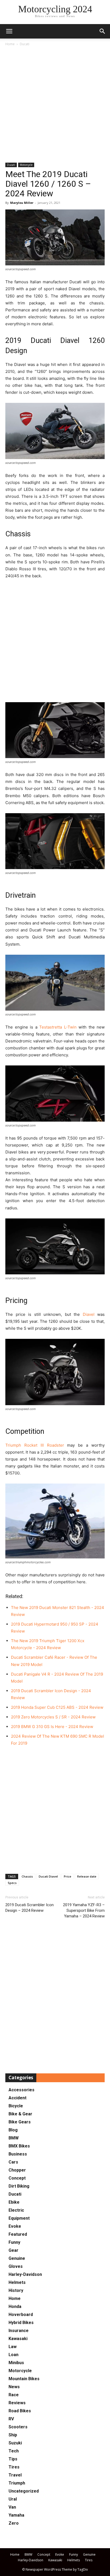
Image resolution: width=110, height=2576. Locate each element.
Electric (16, 2210)
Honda (15, 2306)
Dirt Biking (19, 2186)
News (14, 2387)
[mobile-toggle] (9, 31)
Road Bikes (20, 2411)
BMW (14, 2138)
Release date (87, 1876)
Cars (13, 2162)
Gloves (16, 2266)
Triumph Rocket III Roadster (35, 1445)
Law (13, 2347)
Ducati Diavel (48, 1876)
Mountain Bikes (24, 2379)
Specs (12, 1883)
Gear (13, 2250)
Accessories (21, 2090)
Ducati (25, 44)
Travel (15, 2475)
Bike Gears (20, 2122)
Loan (13, 2355)
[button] (103, 31)
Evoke (15, 2226)
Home (10, 44)
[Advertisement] (55, 105)
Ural (13, 2499)
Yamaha (16, 2515)
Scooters (18, 2427)
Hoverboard (21, 2315)
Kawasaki (18, 2339)
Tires (14, 2467)
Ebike (14, 2202)
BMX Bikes (19, 2146)
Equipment (19, 2218)
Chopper (17, 2170)
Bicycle (16, 2106)
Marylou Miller (22, 203)
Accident (17, 2098)
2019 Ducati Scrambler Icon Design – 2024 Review (30, 1908)
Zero (14, 2523)
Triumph (17, 2483)
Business (18, 2154)
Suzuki (15, 2443)
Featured (18, 2234)
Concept (17, 2178)
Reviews (17, 2403)
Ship (13, 2435)
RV (11, 2419)
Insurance (19, 2331)
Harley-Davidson (25, 2274)
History (16, 2290)
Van (12, 2507)
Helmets (17, 2282)
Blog (13, 2130)
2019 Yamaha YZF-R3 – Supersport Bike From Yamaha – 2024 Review (84, 1910)
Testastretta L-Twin (58, 1027)
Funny (14, 2242)
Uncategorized (24, 2491)
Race (14, 2395)
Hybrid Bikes (21, 2323)
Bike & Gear (20, 2114)
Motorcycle (26, 165)
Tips (13, 2459)
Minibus (16, 2363)
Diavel (89, 1314)
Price (68, 1876)
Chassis (27, 1876)
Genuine (17, 2258)
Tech (14, 2451)
